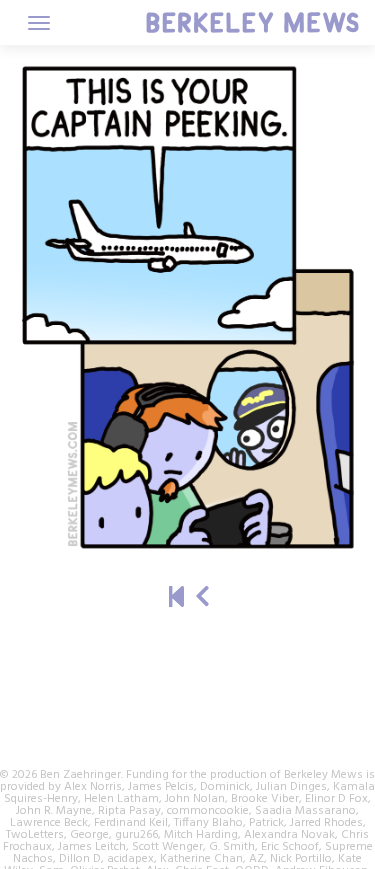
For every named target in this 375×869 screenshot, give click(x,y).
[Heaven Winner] (176, 599)
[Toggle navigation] (39, 23)
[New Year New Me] (202, 599)
